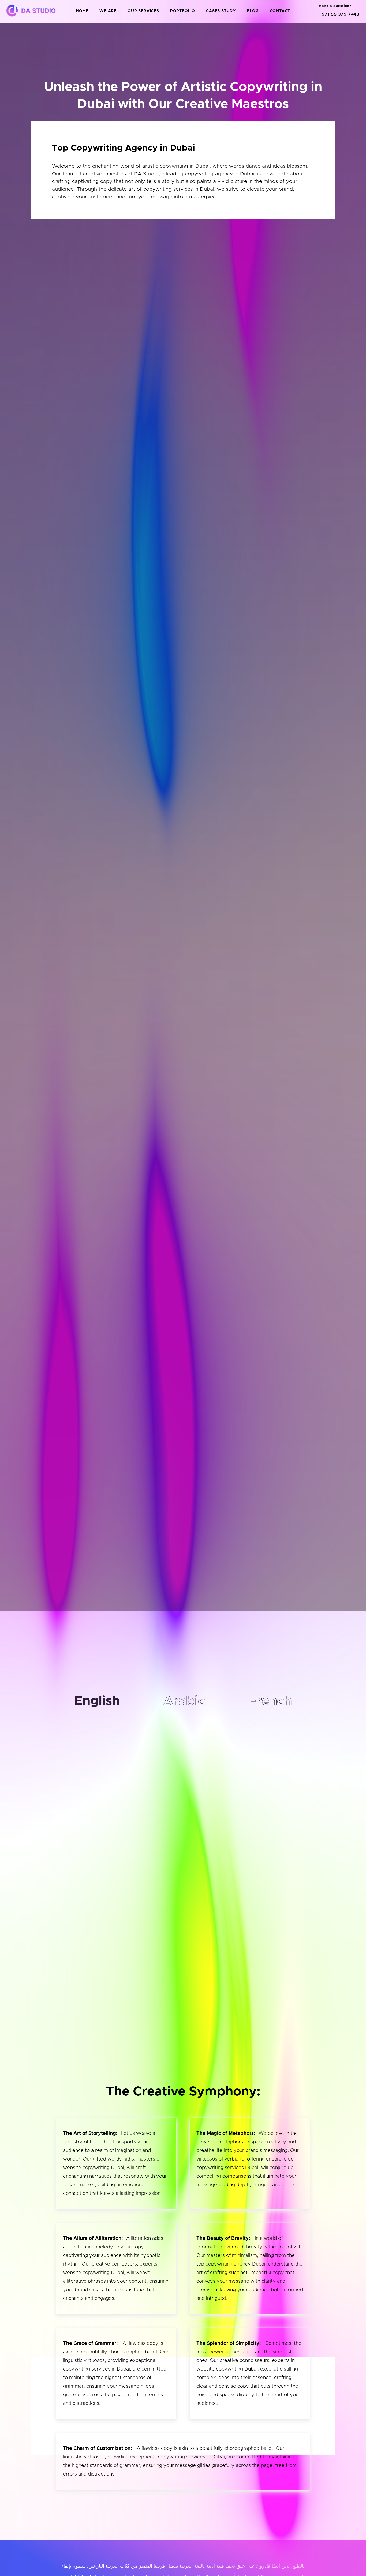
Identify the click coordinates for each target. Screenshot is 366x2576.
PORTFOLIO (183, 11)
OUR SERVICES (143, 11)
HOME (82, 11)
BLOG (253, 11)
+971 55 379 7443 (339, 14)
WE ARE (108, 11)
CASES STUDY (221, 11)
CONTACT (280, 11)
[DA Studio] (30, 11)
